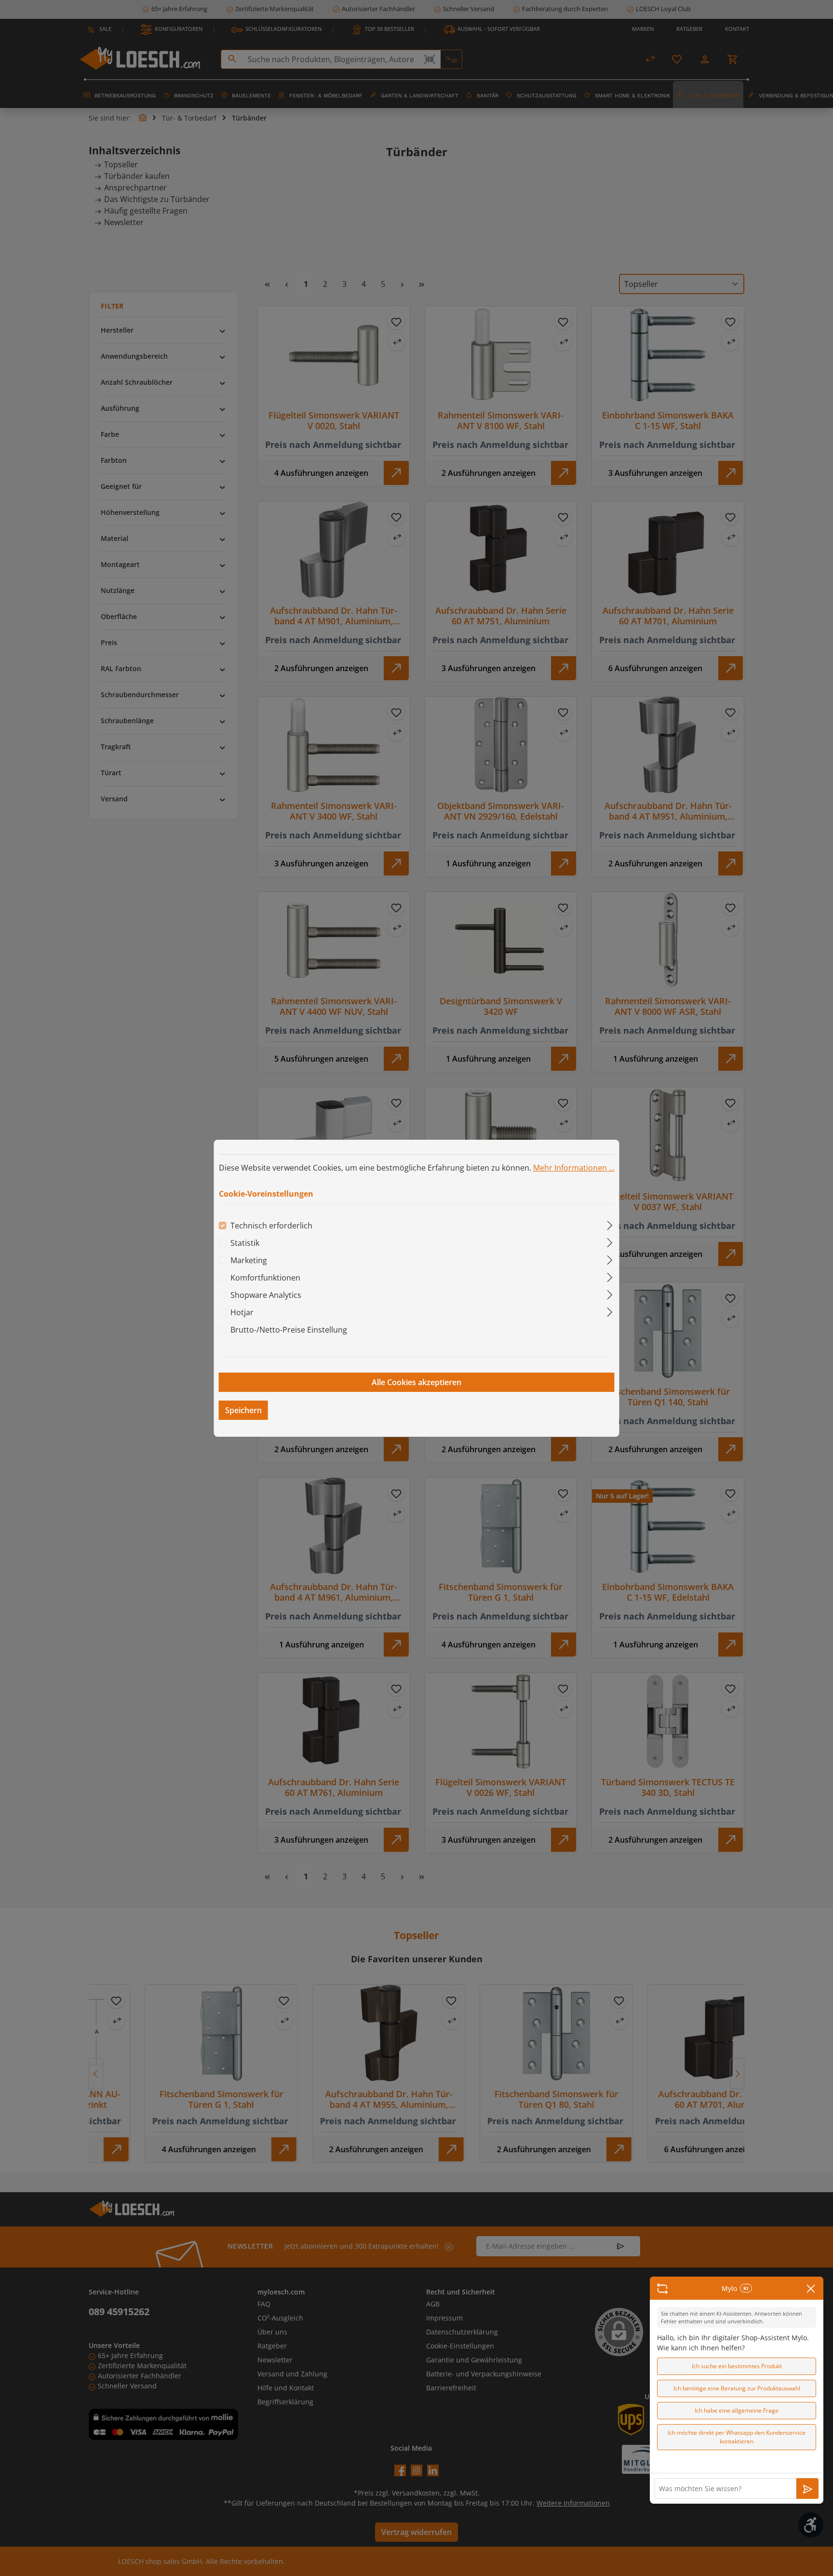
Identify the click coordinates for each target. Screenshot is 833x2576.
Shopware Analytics (266, 1295)
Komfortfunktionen (265, 1278)
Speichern (243, 1410)
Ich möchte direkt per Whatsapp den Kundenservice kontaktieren (737, 2437)
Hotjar (242, 1312)
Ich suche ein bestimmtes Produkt (737, 2366)
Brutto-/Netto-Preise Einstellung (289, 1330)
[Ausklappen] (610, 1224)
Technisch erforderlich (271, 1226)
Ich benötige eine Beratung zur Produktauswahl (737, 2388)
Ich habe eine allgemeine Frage (737, 2410)
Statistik (245, 1243)
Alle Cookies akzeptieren (416, 1382)
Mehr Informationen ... (574, 1167)
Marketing (249, 1260)
